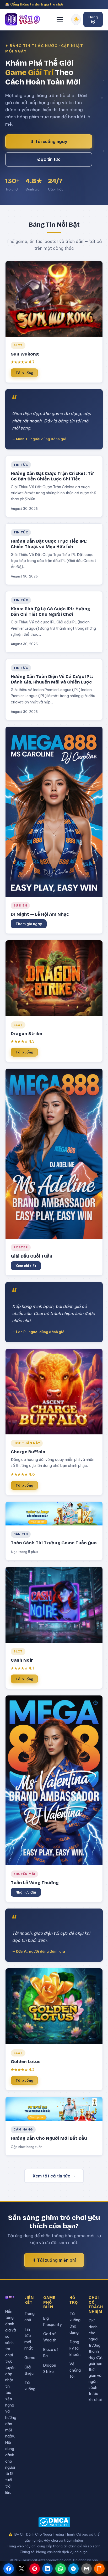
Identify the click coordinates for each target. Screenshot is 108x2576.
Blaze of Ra (51, 2353)
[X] (21, 2569)
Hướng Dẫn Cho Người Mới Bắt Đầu (49, 2138)
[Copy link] (99, 2569)
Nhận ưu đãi (26, 1892)
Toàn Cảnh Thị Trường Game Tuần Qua (54, 1543)
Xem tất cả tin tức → (54, 2176)
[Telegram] (73, 2569)
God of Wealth (50, 2337)
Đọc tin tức (49, 159)
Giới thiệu (29, 2370)
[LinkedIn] (47, 2569)
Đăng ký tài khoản (75, 2348)
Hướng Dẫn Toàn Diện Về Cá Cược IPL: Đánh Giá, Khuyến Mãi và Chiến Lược (52, 679)
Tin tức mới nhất (29, 2339)
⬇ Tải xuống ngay (49, 141)
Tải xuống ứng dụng (75, 2323)
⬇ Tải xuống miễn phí (54, 2260)
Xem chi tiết (26, 1266)
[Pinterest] (35, 2569)
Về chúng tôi (75, 2370)
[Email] (87, 2569)
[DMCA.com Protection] (54, 2522)
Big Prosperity (52, 2321)
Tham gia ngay (29, 924)
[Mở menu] (60, 19)
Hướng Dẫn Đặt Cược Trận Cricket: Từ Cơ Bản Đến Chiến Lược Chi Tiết (52, 476)
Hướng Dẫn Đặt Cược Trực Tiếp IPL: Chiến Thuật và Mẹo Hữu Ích (49, 544)
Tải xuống (24, 373)
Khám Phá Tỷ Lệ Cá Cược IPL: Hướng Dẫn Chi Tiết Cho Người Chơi (50, 612)
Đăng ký (93, 19)
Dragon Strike (50, 2368)
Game (30, 2358)
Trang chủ (29, 2317)
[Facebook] (9, 2569)
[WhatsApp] (61, 2569)
